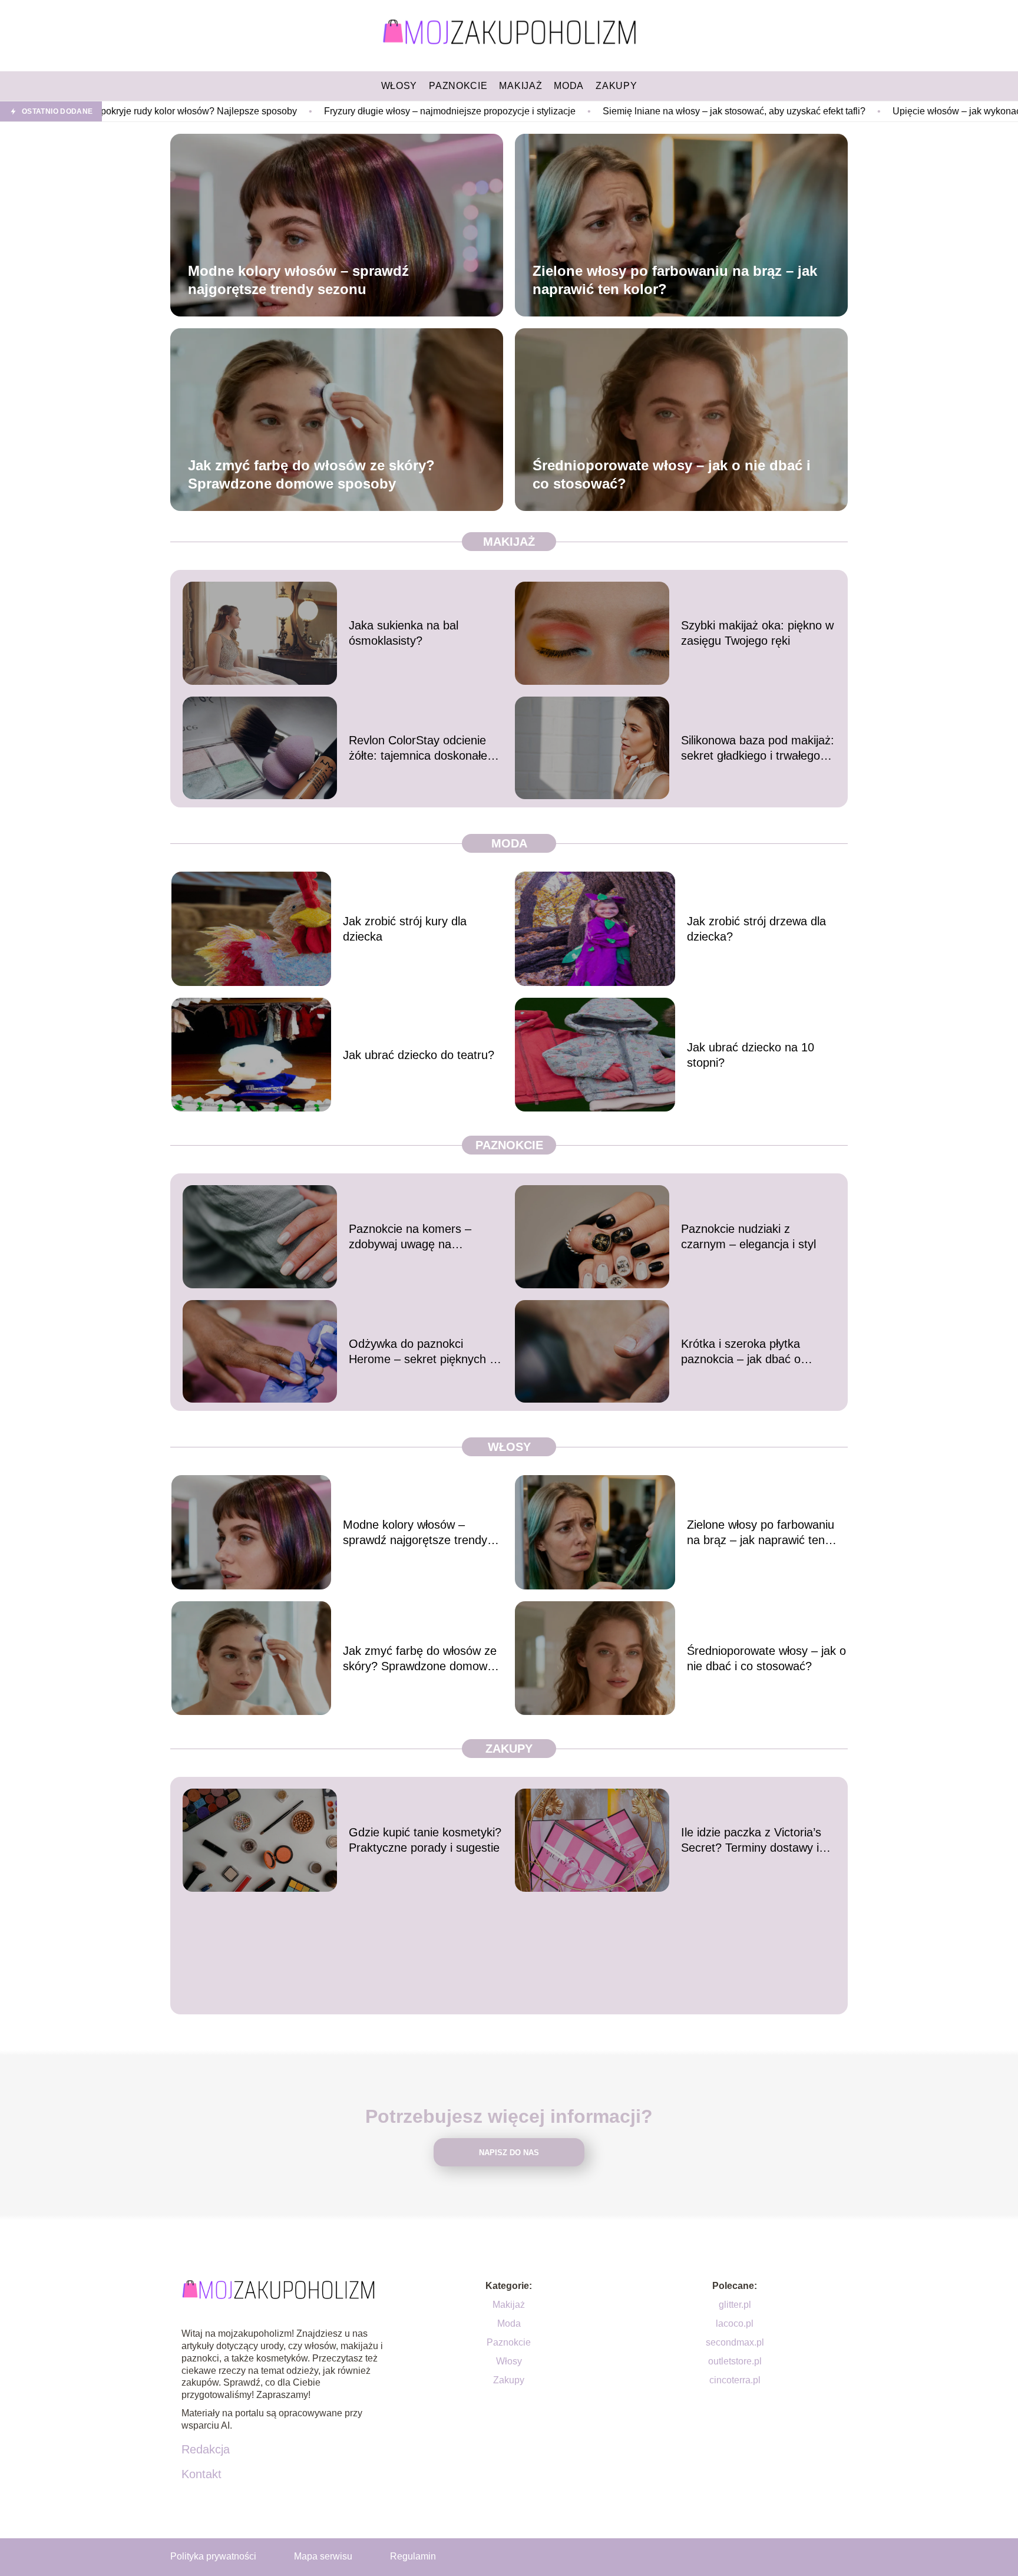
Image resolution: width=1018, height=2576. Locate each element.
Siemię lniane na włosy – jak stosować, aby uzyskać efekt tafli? (595, 111)
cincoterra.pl (735, 2380)
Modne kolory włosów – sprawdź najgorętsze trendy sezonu (298, 280)
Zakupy (509, 1749)
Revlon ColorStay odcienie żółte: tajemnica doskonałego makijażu (424, 748)
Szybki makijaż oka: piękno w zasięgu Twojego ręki (757, 633)
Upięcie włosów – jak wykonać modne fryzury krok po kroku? (880, 111)
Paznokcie (509, 1145)
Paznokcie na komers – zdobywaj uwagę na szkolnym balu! (410, 1237)
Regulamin (413, 2556)
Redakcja (206, 2449)
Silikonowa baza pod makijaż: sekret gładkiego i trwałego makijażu (758, 748)
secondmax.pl (735, 2342)
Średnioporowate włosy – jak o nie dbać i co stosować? (672, 474)
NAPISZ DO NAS (509, 2153)
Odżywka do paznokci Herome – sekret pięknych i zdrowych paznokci (420, 1352)
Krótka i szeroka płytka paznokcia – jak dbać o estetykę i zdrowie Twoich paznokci (748, 1352)
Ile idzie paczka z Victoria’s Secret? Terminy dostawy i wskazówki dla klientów (751, 1841)
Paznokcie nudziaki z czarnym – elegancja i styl (748, 1236)
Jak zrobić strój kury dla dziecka (405, 929)
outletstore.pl (735, 2361)
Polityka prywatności (213, 2556)
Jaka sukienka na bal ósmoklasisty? (404, 633)
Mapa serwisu (323, 2556)
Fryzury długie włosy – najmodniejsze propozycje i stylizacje (311, 111)
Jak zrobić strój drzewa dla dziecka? (756, 929)
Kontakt (201, 2474)
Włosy (509, 1447)
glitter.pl (735, 2305)
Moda (509, 843)
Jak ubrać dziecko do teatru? (419, 1055)
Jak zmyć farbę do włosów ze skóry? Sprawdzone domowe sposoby (311, 474)
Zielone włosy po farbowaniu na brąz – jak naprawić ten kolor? (675, 280)
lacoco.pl (735, 2323)
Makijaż (509, 542)
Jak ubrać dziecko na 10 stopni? (751, 1055)
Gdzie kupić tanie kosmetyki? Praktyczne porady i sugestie (425, 1840)
